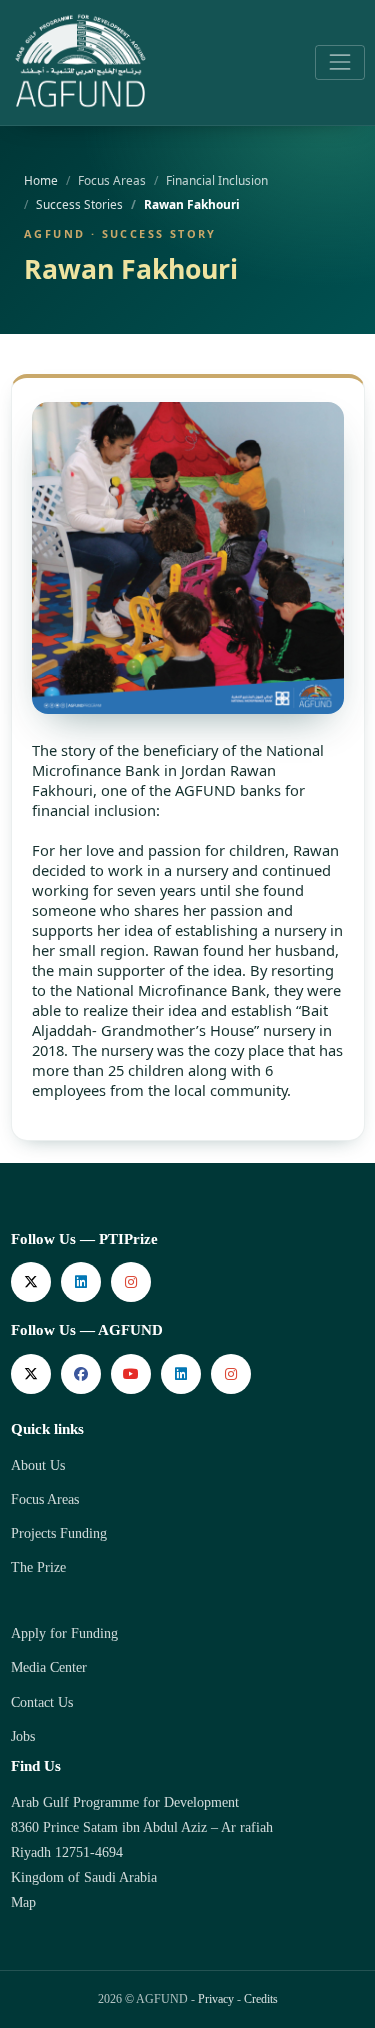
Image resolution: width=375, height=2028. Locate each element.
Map (23, 1902)
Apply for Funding (64, 1633)
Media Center (49, 1667)
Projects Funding (59, 1533)
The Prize (38, 1567)
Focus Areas (45, 1499)
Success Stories (79, 204)
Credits (261, 1999)
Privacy (216, 1999)
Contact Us (42, 1702)
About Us (38, 1465)
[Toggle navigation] (339, 62)
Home (41, 180)
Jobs (23, 1736)
